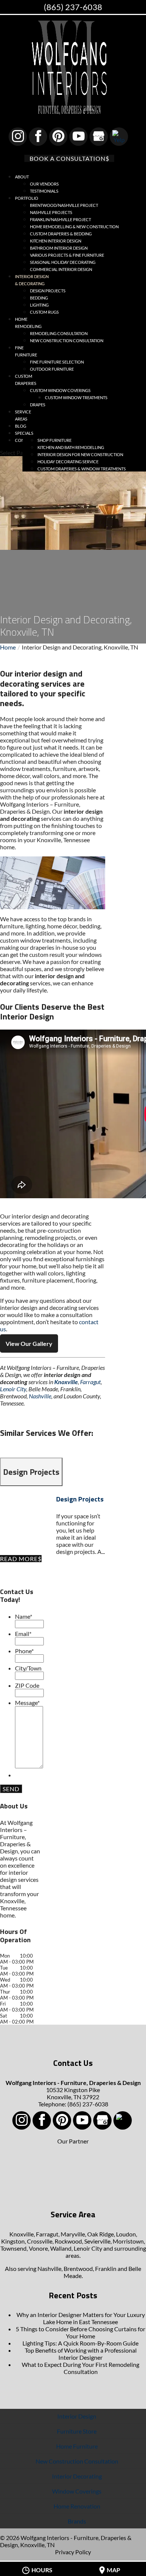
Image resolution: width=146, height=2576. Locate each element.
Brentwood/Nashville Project (64, 205)
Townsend (13, 2248)
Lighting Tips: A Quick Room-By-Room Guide (80, 2343)
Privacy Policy (73, 2552)
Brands (77, 2521)
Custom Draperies (26, 380)
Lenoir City (13, 1389)
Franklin (106, 2268)
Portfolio (27, 198)
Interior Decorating (77, 2476)
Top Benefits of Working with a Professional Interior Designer (81, 2354)
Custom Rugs (44, 312)
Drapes (38, 405)
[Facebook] (38, 137)
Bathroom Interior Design (59, 248)
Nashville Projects (51, 212)
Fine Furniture (26, 351)
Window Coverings (77, 2491)
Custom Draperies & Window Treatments (82, 469)
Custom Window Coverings (60, 390)
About (22, 177)
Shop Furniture (54, 440)
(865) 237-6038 (73, 7)
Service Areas (23, 415)
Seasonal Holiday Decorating (63, 262)
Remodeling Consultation (59, 333)
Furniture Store (77, 2431)
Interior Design (77, 2416)
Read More (19, 1559)
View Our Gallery (29, 1343)
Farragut (90, 1382)
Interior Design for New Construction (80, 454)
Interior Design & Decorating (32, 280)
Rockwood (68, 2241)
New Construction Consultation (67, 341)
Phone (24, 1651)
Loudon (126, 2234)
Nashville (40, 1396)
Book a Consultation (68, 158)
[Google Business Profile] (99, 137)
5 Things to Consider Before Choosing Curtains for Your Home (80, 2332)
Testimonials (44, 191)
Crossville (40, 2241)
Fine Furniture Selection (57, 362)
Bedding (39, 298)
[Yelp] (119, 137)
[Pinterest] (58, 137)
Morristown (128, 2241)
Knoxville (66, 1382)
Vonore (38, 2248)
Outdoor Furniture (52, 369)
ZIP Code (27, 1685)
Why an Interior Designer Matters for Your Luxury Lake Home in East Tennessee (81, 2318)
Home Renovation (77, 2506)
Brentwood (78, 2268)
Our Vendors (44, 184)
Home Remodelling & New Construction (74, 227)
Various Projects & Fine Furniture (67, 255)
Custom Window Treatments (76, 397)
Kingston (13, 2241)
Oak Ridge (101, 2234)
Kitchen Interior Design (56, 241)
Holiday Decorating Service (68, 462)
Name (24, 1616)
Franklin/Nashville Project (60, 219)
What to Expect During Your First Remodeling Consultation (80, 2368)
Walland (61, 2248)
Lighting (39, 305)
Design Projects (48, 291)
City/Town (28, 1668)
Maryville (73, 2234)
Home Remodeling (28, 323)
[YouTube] (78, 137)
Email (23, 1634)
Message (27, 1703)
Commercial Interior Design (61, 269)
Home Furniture (77, 2446)
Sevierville (97, 2241)
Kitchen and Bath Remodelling (71, 447)
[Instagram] (18, 137)
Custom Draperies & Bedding (61, 234)
